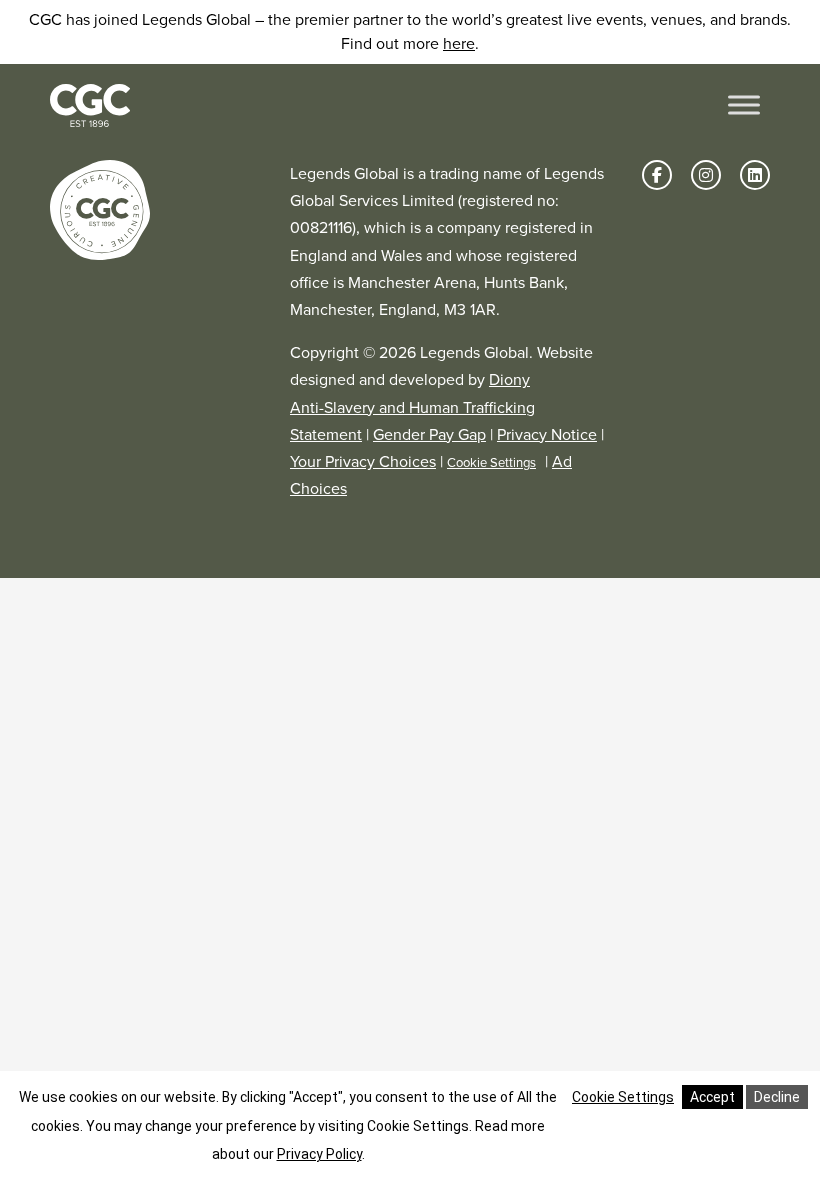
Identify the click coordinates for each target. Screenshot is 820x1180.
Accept (712, 1097)
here (459, 43)
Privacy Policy (319, 1154)
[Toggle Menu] (744, 105)
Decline (777, 1097)
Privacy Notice (547, 434)
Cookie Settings (491, 462)
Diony (509, 379)
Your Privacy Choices (363, 461)
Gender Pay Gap (429, 434)
